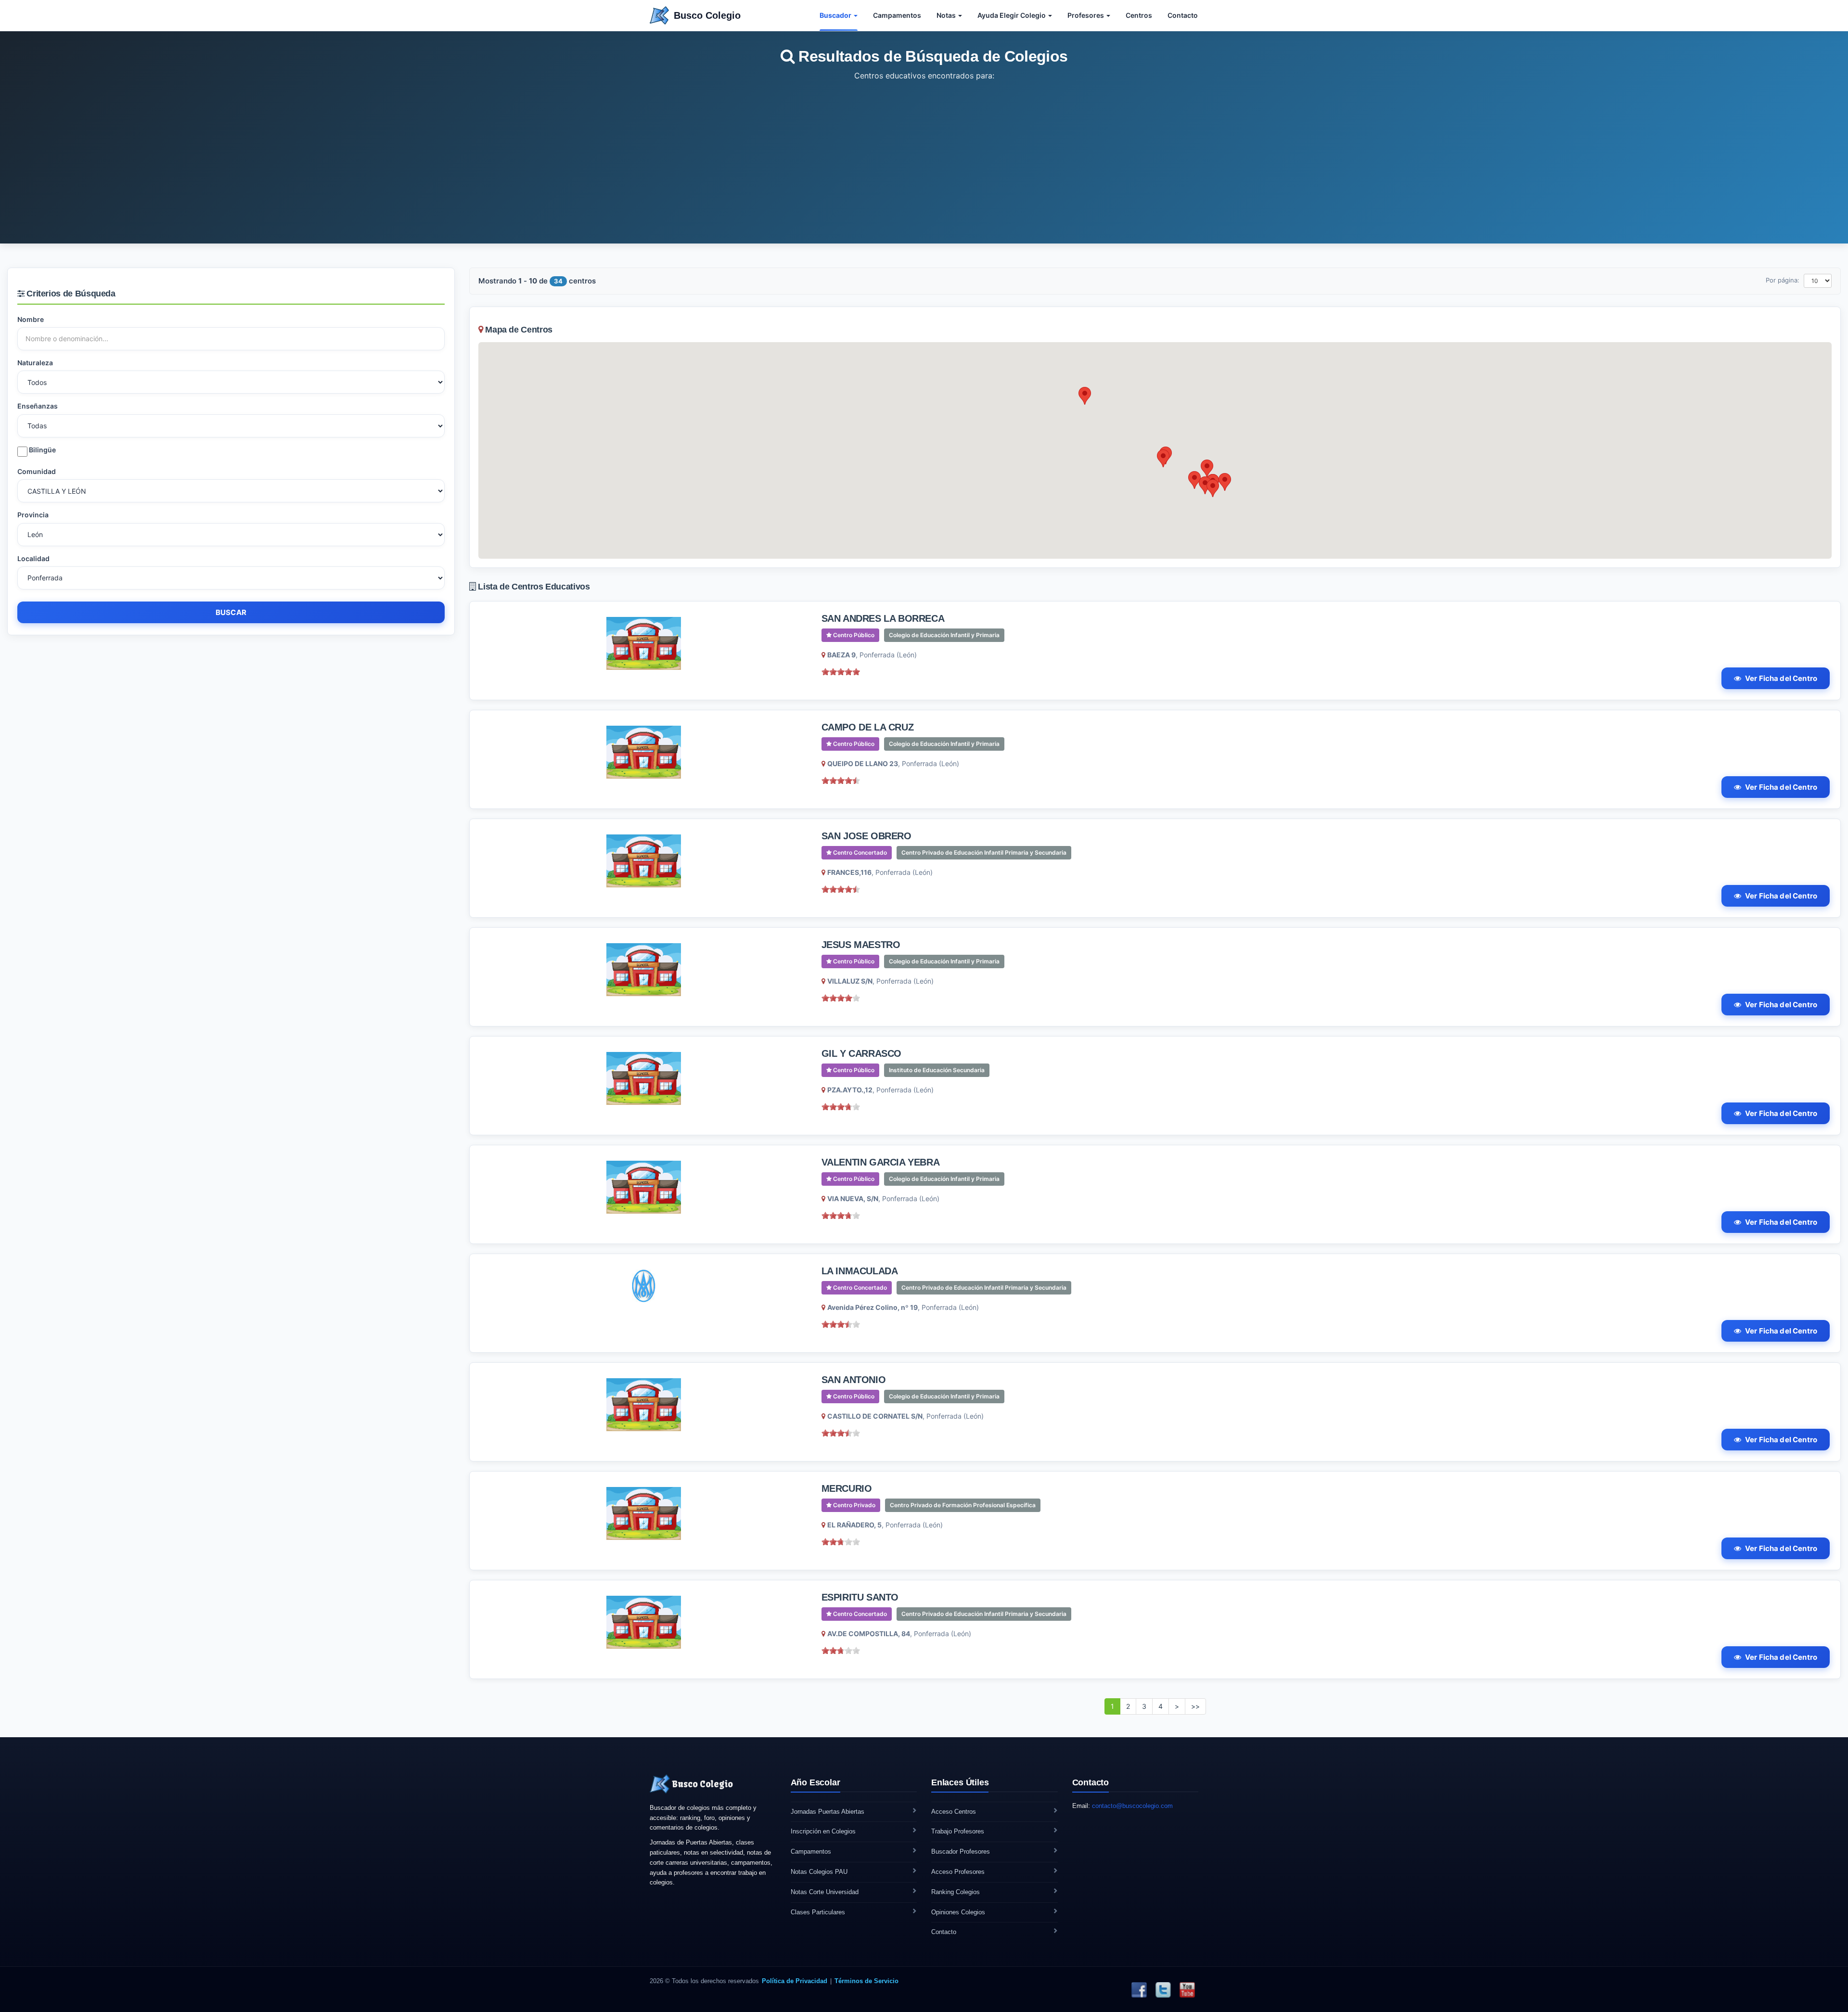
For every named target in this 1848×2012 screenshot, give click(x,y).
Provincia (33, 515)
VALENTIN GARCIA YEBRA (881, 1162)
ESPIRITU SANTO (860, 1597)
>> (1195, 1706)
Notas (947, 15)
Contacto (1183, 15)
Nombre (31, 319)
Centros (1139, 15)
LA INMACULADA (860, 1271)
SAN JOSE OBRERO (866, 836)
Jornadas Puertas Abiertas (828, 1812)
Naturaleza (35, 363)
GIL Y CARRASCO (861, 1053)
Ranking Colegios (956, 1892)
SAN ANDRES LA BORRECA (883, 618)
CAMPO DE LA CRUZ (868, 727)
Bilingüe (42, 450)
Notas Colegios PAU (819, 1872)
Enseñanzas (38, 406)
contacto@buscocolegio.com (1132, 1806)
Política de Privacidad (795, 1981)
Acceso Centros (954, 1812)
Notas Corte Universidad (825, 1892)
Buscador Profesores (961, 1852)
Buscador (836, 15)
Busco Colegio (707, 15)
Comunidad (37, 471)
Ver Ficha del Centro (1781, 678)
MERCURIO (847, 1488)
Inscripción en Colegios (823, 1831)
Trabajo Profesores (958, 1831)
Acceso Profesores (958, 1872)
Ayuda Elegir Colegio (1012, 15)
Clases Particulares (818, 1912)
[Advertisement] (924, 154)
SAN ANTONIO (854, 1380)
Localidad (33, 558)
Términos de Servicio (866, 1981)
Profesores (1086, 15)
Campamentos (897, 15)
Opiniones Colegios (958, 1912)
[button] (1085, 396)
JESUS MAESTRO (861, 945)
